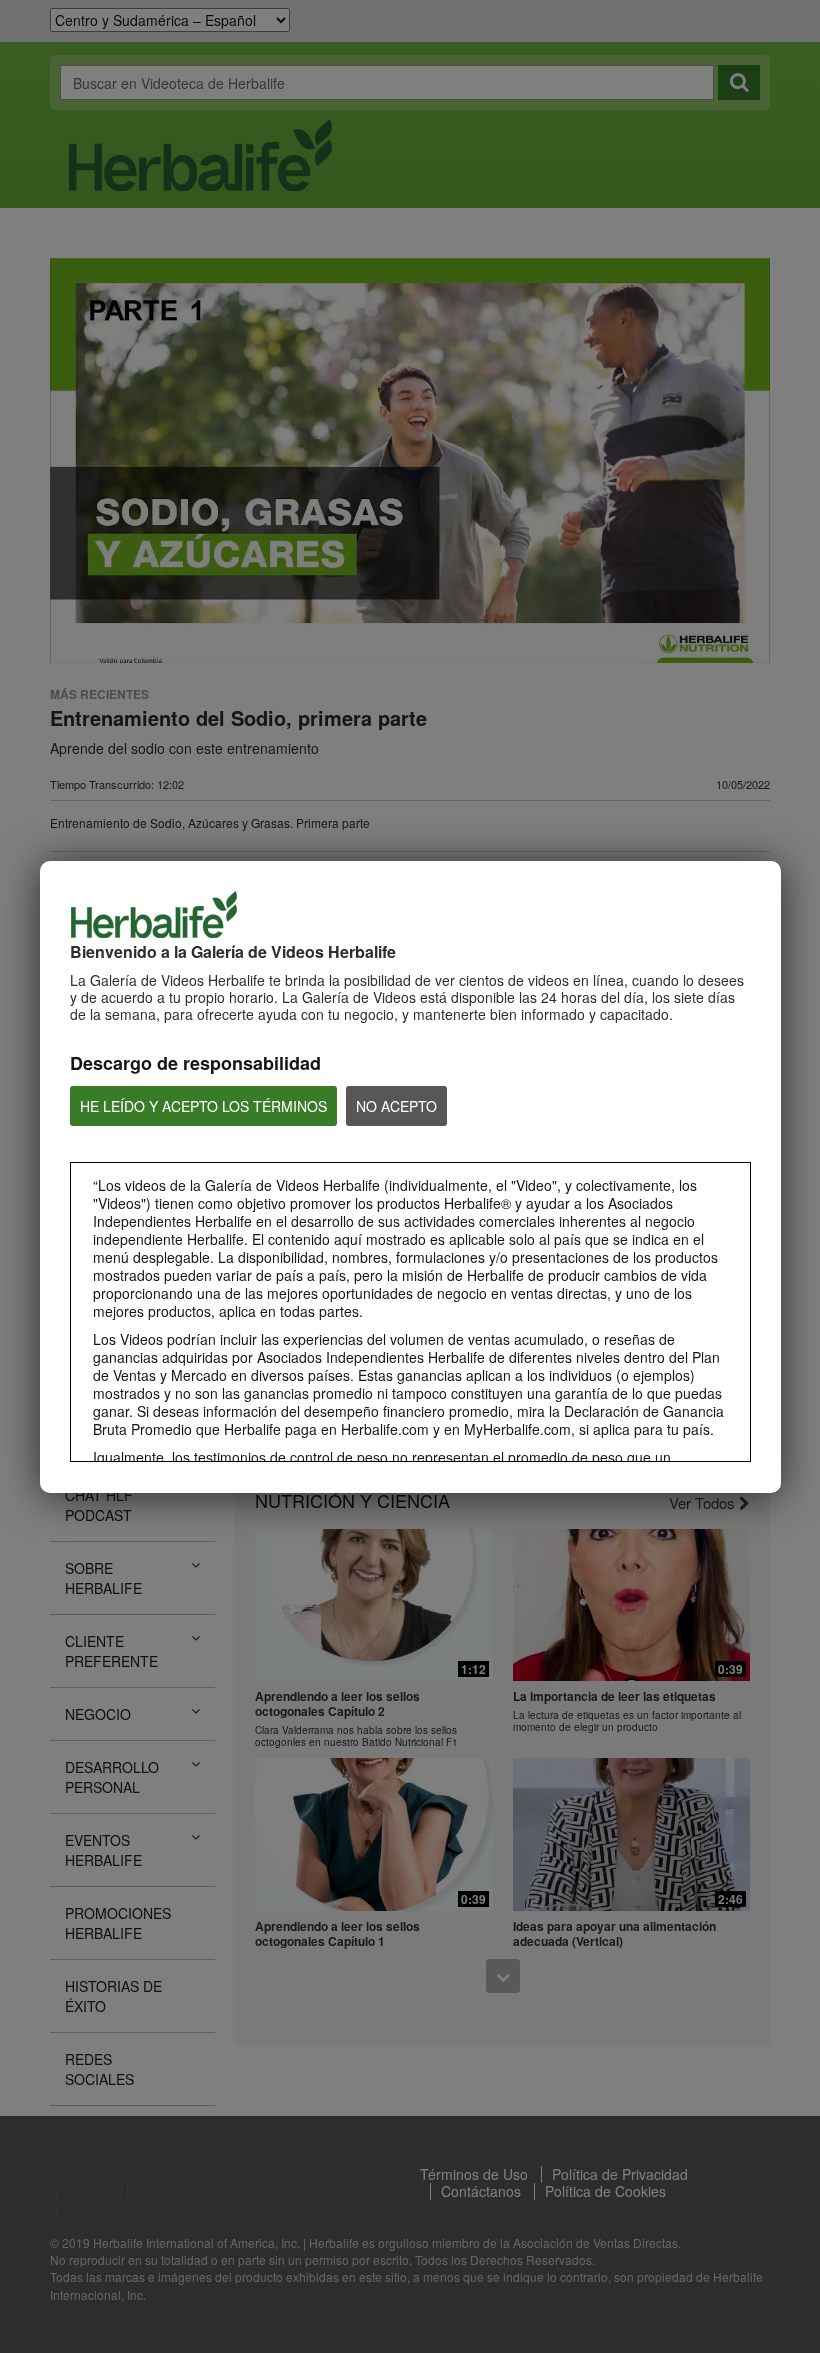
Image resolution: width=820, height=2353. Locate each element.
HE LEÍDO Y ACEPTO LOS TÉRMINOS (203, 1106)
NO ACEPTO (396, 1106)
